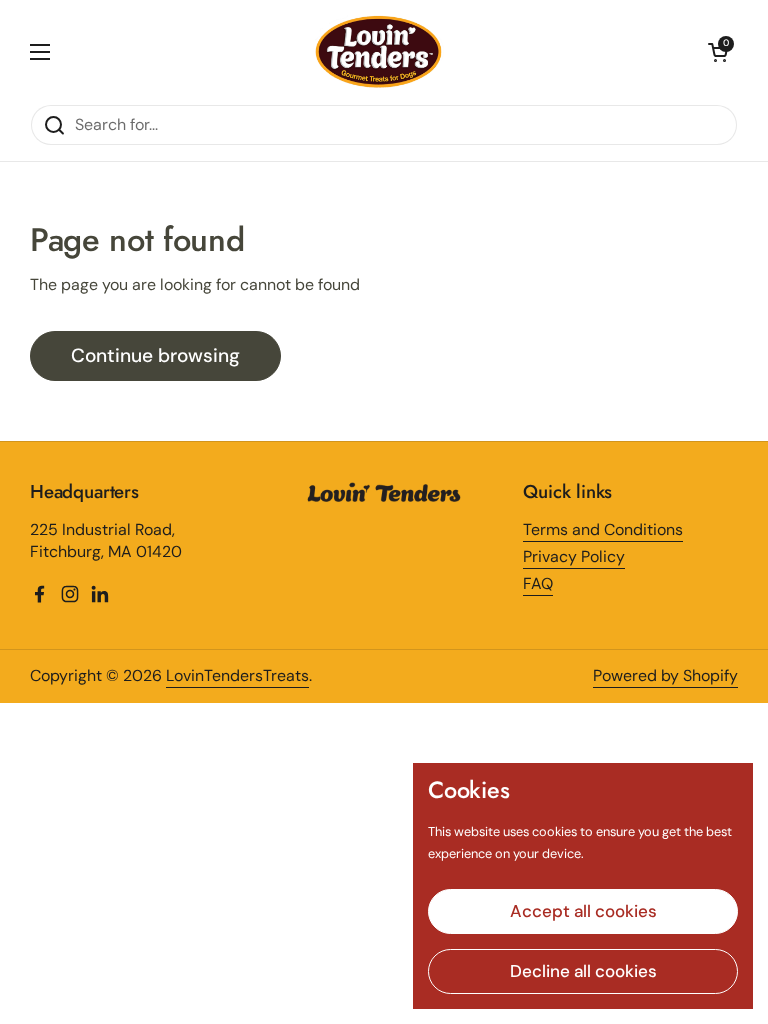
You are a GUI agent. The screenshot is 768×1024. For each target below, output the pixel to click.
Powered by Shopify (665, 675)
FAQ (538, 583)
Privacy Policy (574, 556)
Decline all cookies (583, 971)
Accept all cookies (583, 911)
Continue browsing (155, 355)
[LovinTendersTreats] (379, 52)
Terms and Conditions (603, 529)
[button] (718, 52)
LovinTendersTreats (237, 675)
